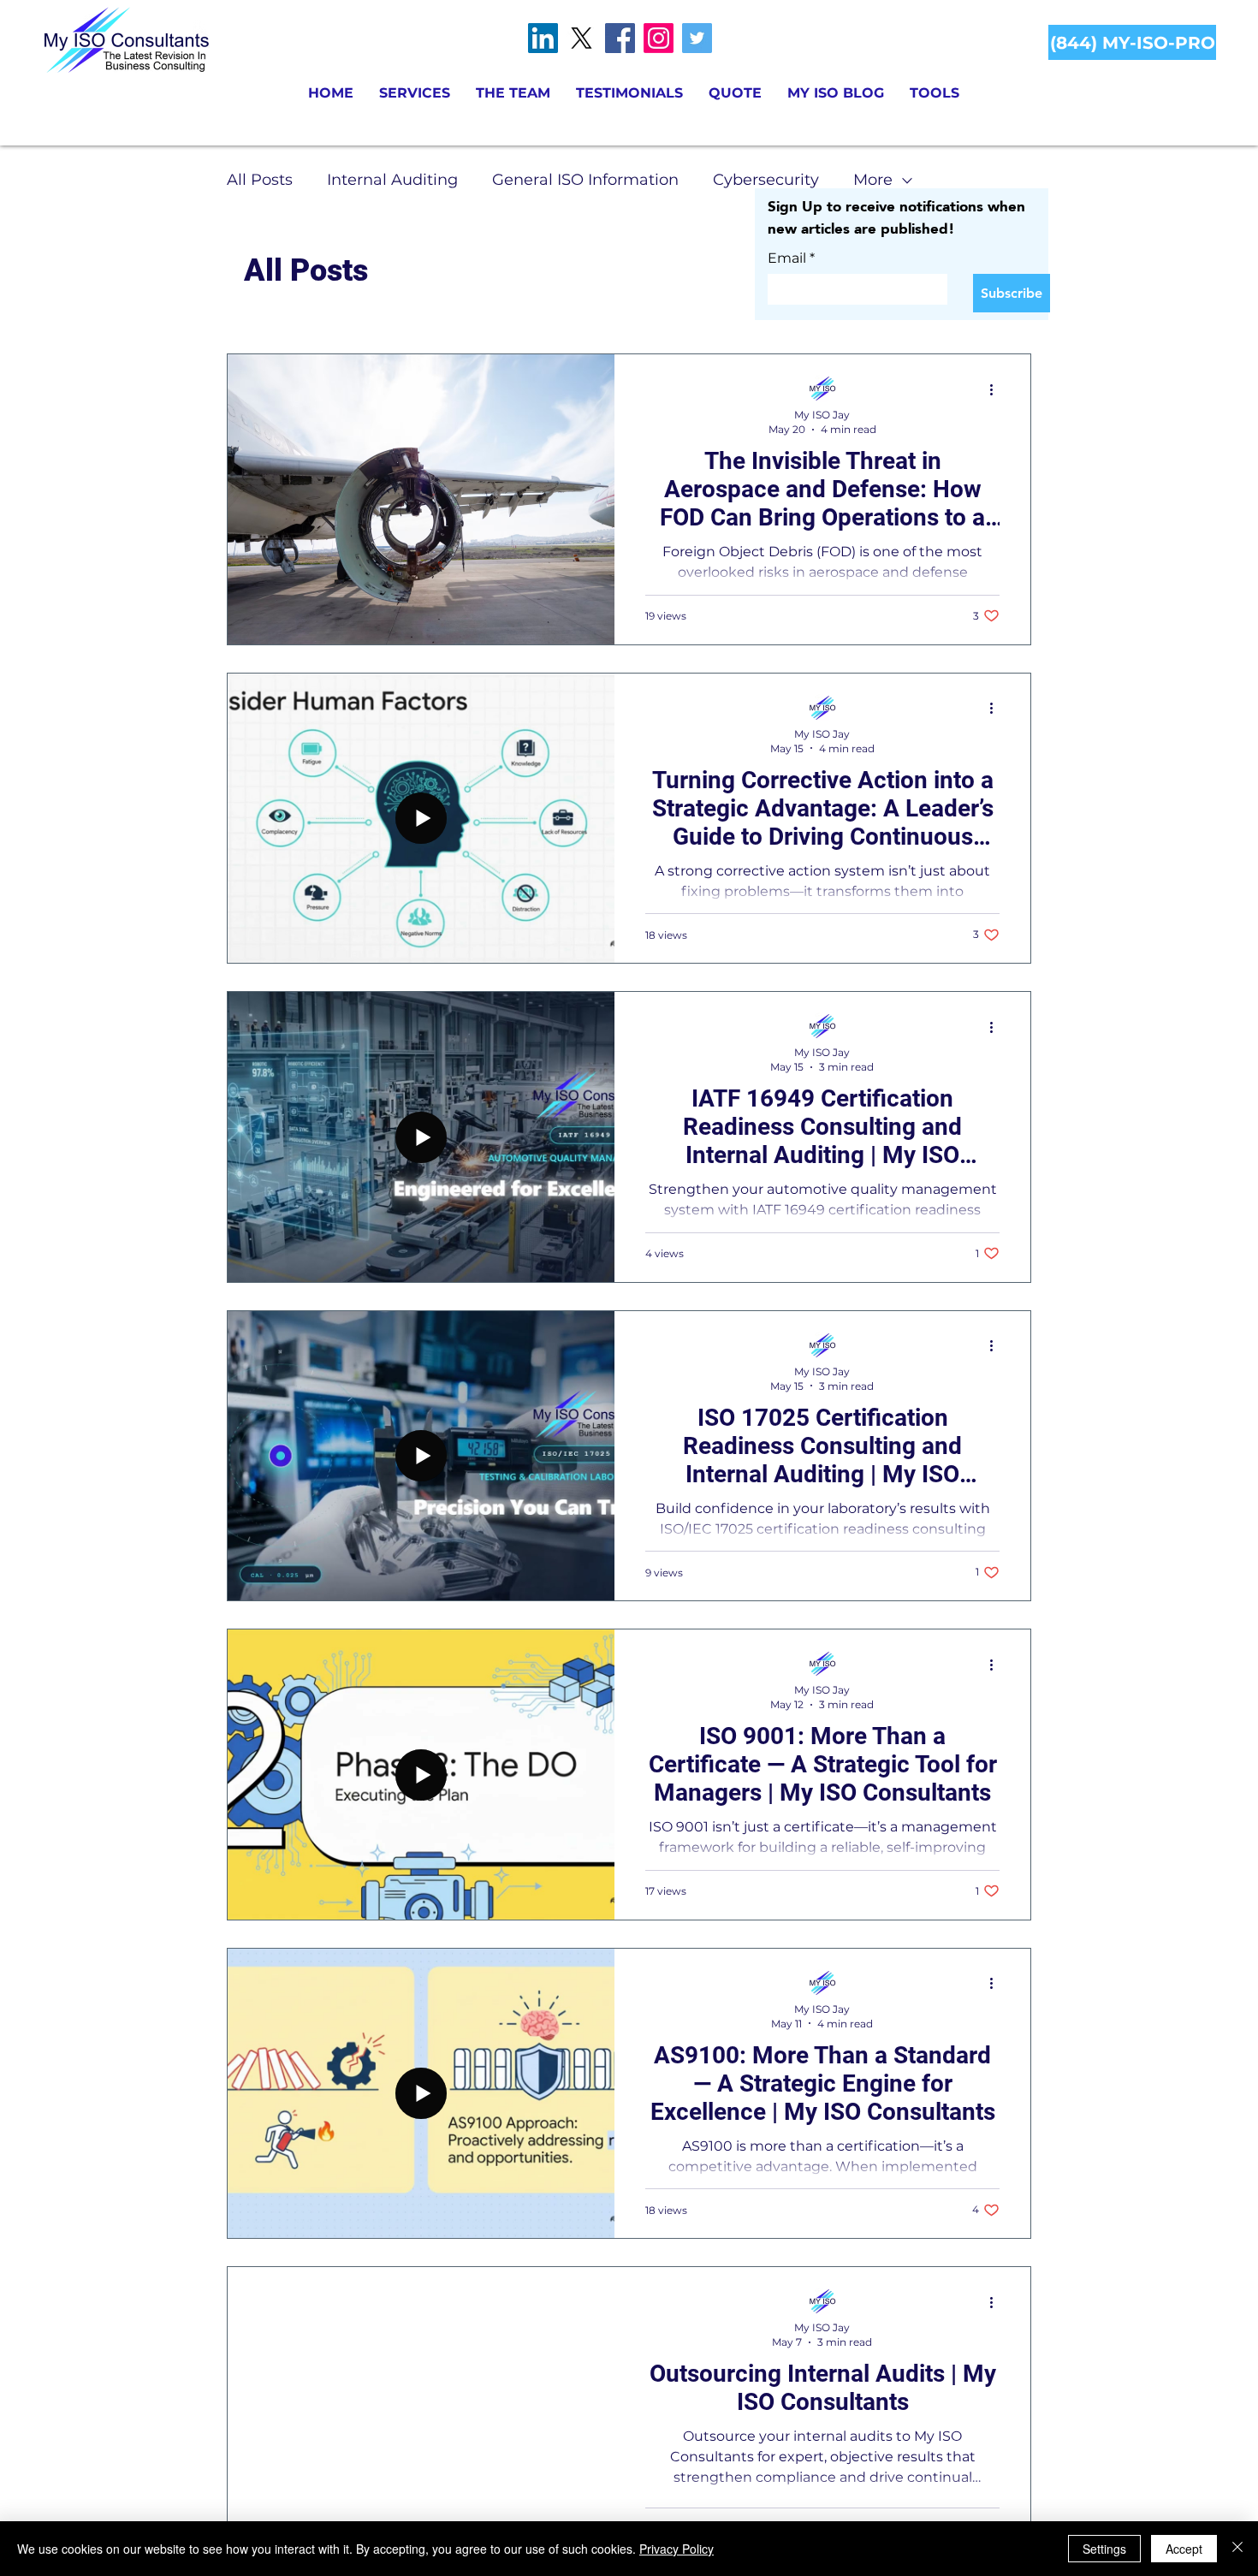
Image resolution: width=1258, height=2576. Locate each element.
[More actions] (997, 389)
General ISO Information (585, 180)
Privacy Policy (676, 2549)
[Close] (1237, 2549)
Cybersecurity (766, 180)
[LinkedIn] (543, 38)
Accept (1184, 2549)
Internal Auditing (392, 180)
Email (791, 258)
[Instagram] (659, 38)
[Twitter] (697, 38)
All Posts (260, 180)
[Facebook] (620, 38)
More (873, 180)
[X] (582, 38)
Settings (1104, 2549)
